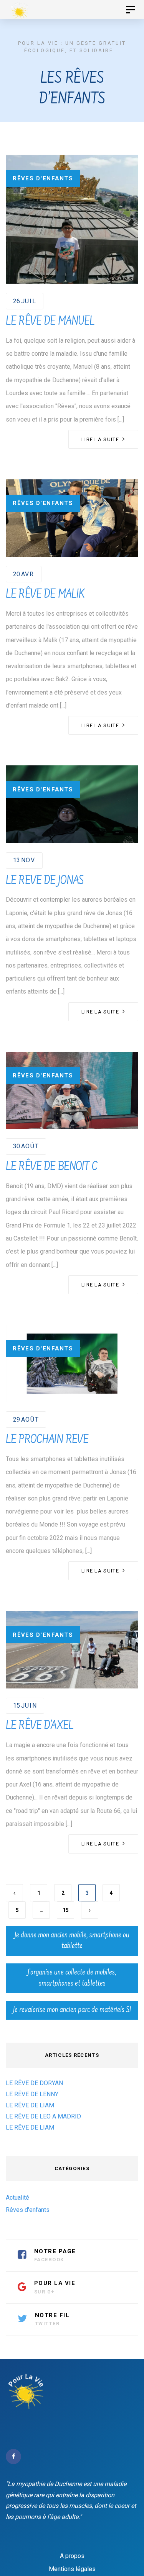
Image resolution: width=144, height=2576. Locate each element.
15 (66, 1910)
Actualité (17, 2198)
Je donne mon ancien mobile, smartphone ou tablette (72, 1941)
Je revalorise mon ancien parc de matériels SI (72, 2010)
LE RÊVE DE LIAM (30, 2105)
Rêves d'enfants (43, 178)
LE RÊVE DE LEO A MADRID (43, 2116)
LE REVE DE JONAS (45, 881)
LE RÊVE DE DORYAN (34, 2083)
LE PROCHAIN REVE (47, 1440)
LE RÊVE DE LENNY (32, 2094)
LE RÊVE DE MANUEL (50, 322)
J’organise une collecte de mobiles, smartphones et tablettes (72, 1978)
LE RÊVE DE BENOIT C (52, 1167)
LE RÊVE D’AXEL (40, 1726)
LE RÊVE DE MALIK (45, 595)
